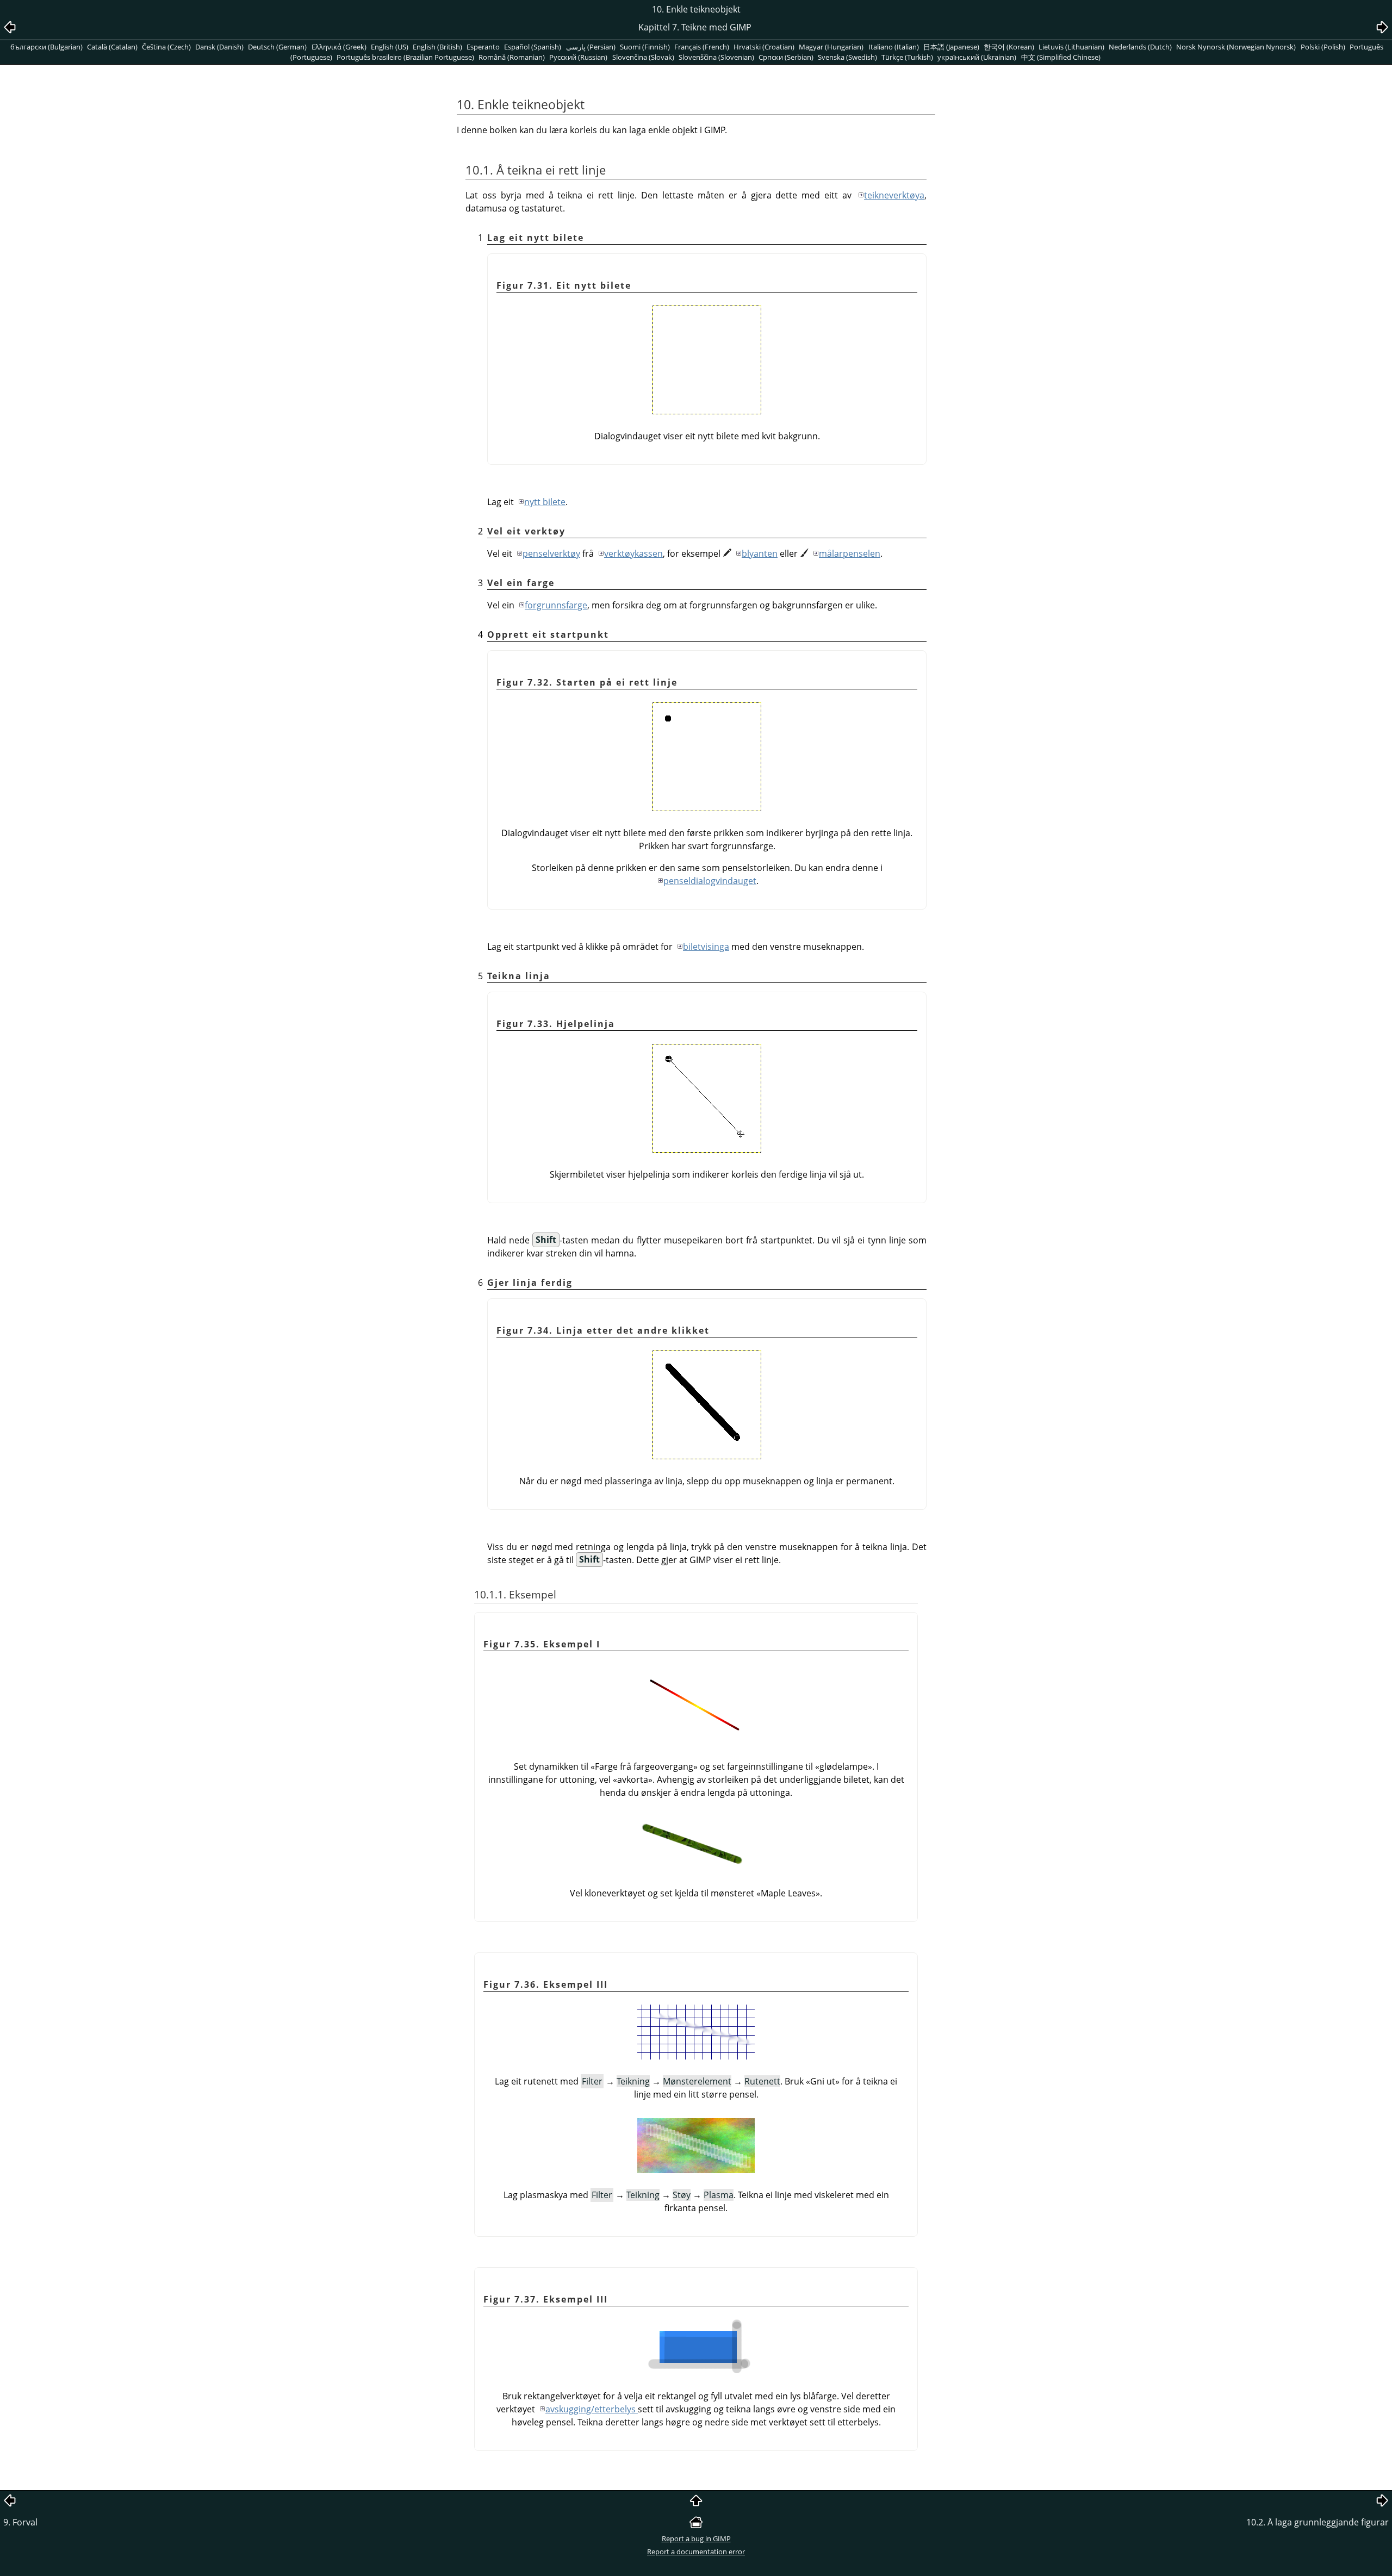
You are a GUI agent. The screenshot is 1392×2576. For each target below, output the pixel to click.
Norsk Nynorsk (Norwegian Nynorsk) (1236, 47)
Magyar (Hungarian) (831, 47)
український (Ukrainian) (977, 57)
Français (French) (702, 47)
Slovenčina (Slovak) (643, 57)
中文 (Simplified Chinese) (1061, 57)
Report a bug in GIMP (696, 2538)
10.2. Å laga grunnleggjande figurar (1318, 2522)
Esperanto (483, 47)
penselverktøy (551, 553)
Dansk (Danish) (219, 47)
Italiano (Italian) (894, 47)
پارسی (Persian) (591, 47)
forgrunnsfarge (556, 605)
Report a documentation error (696, 2552)
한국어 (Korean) (1009, 47)
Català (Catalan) (112, 47)
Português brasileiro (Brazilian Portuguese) (405, 57)
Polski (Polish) (1323, 47)
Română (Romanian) (512, 57)
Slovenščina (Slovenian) (716, 57)
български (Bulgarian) (46, 47)
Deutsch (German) (277, 47)
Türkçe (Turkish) (907, 57)
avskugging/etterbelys (592, 2409)
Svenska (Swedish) (847, 57)
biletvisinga (706, 947)
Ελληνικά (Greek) (339, 47)
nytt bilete (545, 502)
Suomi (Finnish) (645, 47)
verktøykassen (633, 553)
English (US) (390, 47)
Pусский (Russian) (578, 57)
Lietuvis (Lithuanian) (1071, 47)
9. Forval (20, 2522)
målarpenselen (850, 553)
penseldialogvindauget (710, 881)
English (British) (437, 47)
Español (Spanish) (533, 47)
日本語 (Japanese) (951, 47)
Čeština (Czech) (166, 47)
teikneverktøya (894, 195)
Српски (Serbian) (786, 57)
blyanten (760, 553)
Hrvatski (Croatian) (764, 47)
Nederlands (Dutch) (1140, 47)
